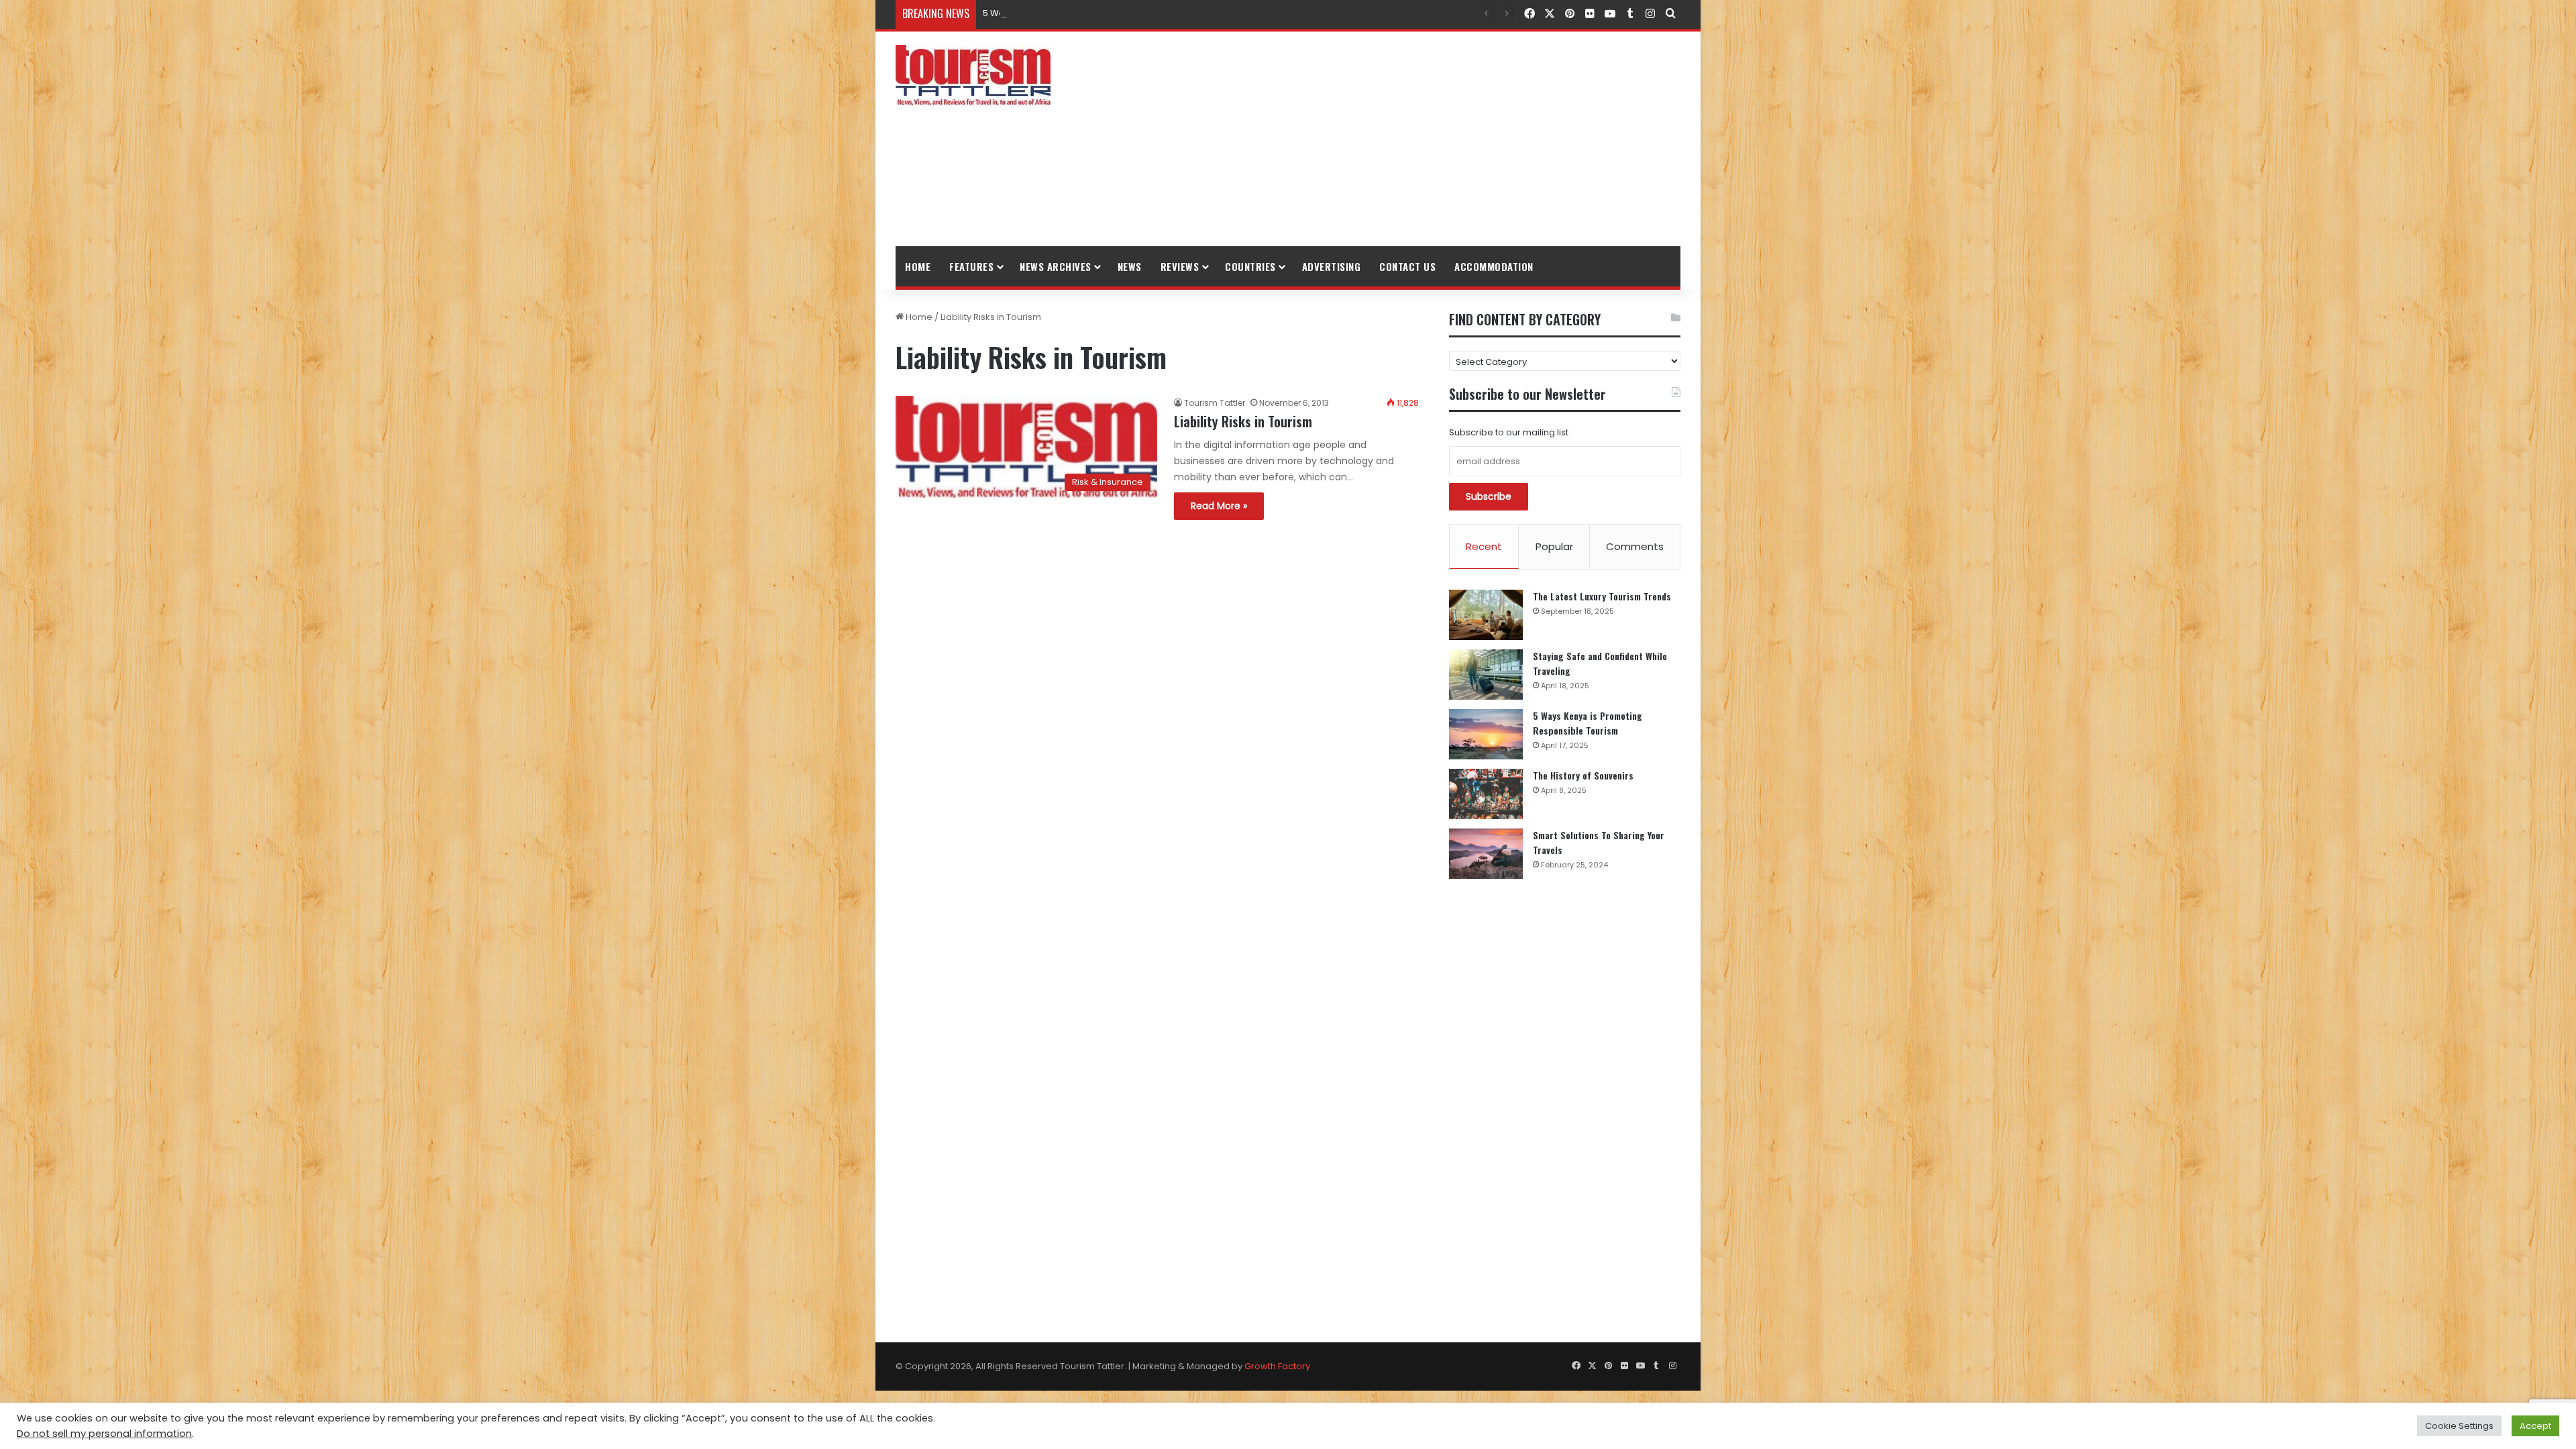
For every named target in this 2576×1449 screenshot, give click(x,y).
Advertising (1332, 266)
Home (918, 266)
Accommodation (1494, 266)
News (1130, 266)
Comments (1635, 546)
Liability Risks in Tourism (1243, 421)
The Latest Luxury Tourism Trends (1602, 596)
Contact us (1407, 266)
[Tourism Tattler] (973, 75)
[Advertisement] (1422, 139)
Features (971, 266)
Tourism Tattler (1215, 403)
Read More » (1219, 506)
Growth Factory (1277, 1366)
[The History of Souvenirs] (1486, 794)
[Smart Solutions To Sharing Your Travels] (1486, 854)
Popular (1554, 546)
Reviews (1180, 266)
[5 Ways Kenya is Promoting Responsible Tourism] (1486, 734)
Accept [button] (2535, 1426)
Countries (1250, 266)
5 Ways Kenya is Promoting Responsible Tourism (1088, 13)
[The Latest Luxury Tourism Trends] (1486, 615)
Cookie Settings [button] (2459, 1426)
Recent (1484, 546)
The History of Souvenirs (1583, 775)
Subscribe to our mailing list (1509, 432)
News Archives (1056, 266)
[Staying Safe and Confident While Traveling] (1486, 675)
